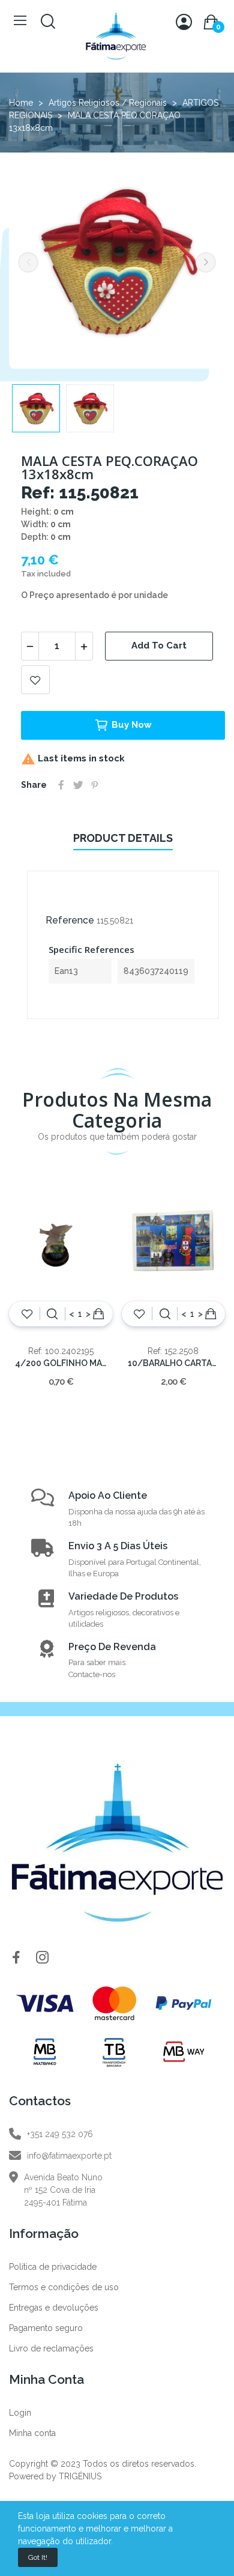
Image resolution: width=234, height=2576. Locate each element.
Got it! (38, 2557)
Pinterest (95, 785)
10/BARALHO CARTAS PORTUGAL (174, 1363)
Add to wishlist (35, 680)
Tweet (78, 785)
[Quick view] (52, 1314)
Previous (28, 262)
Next (206, 262)
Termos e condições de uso (64, 2287)
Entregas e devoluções (54, 2308)
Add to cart (159, 646)
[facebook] (16, 1958)
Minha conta (32, 2433)
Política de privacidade (53, 2267)
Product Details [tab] (123, 838)
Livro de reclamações (51, 2348)
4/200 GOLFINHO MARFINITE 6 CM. (61, 1363)
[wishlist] (27, 1314)
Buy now (132, 725)
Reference (70, 920)
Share (61, 785)
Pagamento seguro (46, 2328)
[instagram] (43, 1958)
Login (20, 2413)
